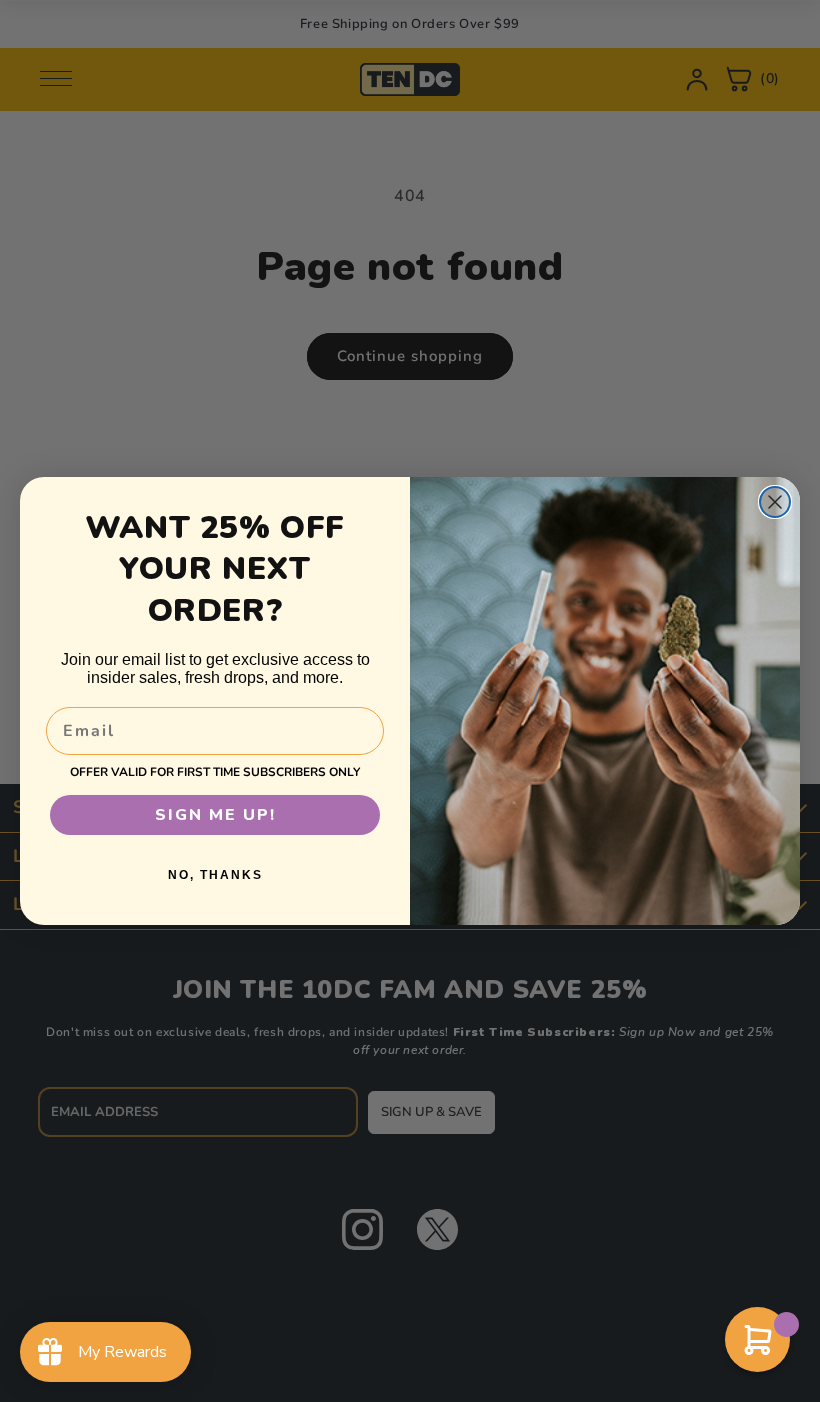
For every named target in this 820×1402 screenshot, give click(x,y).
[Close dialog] (775, 502)
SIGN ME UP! (215, 815)
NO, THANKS (215, 875)
